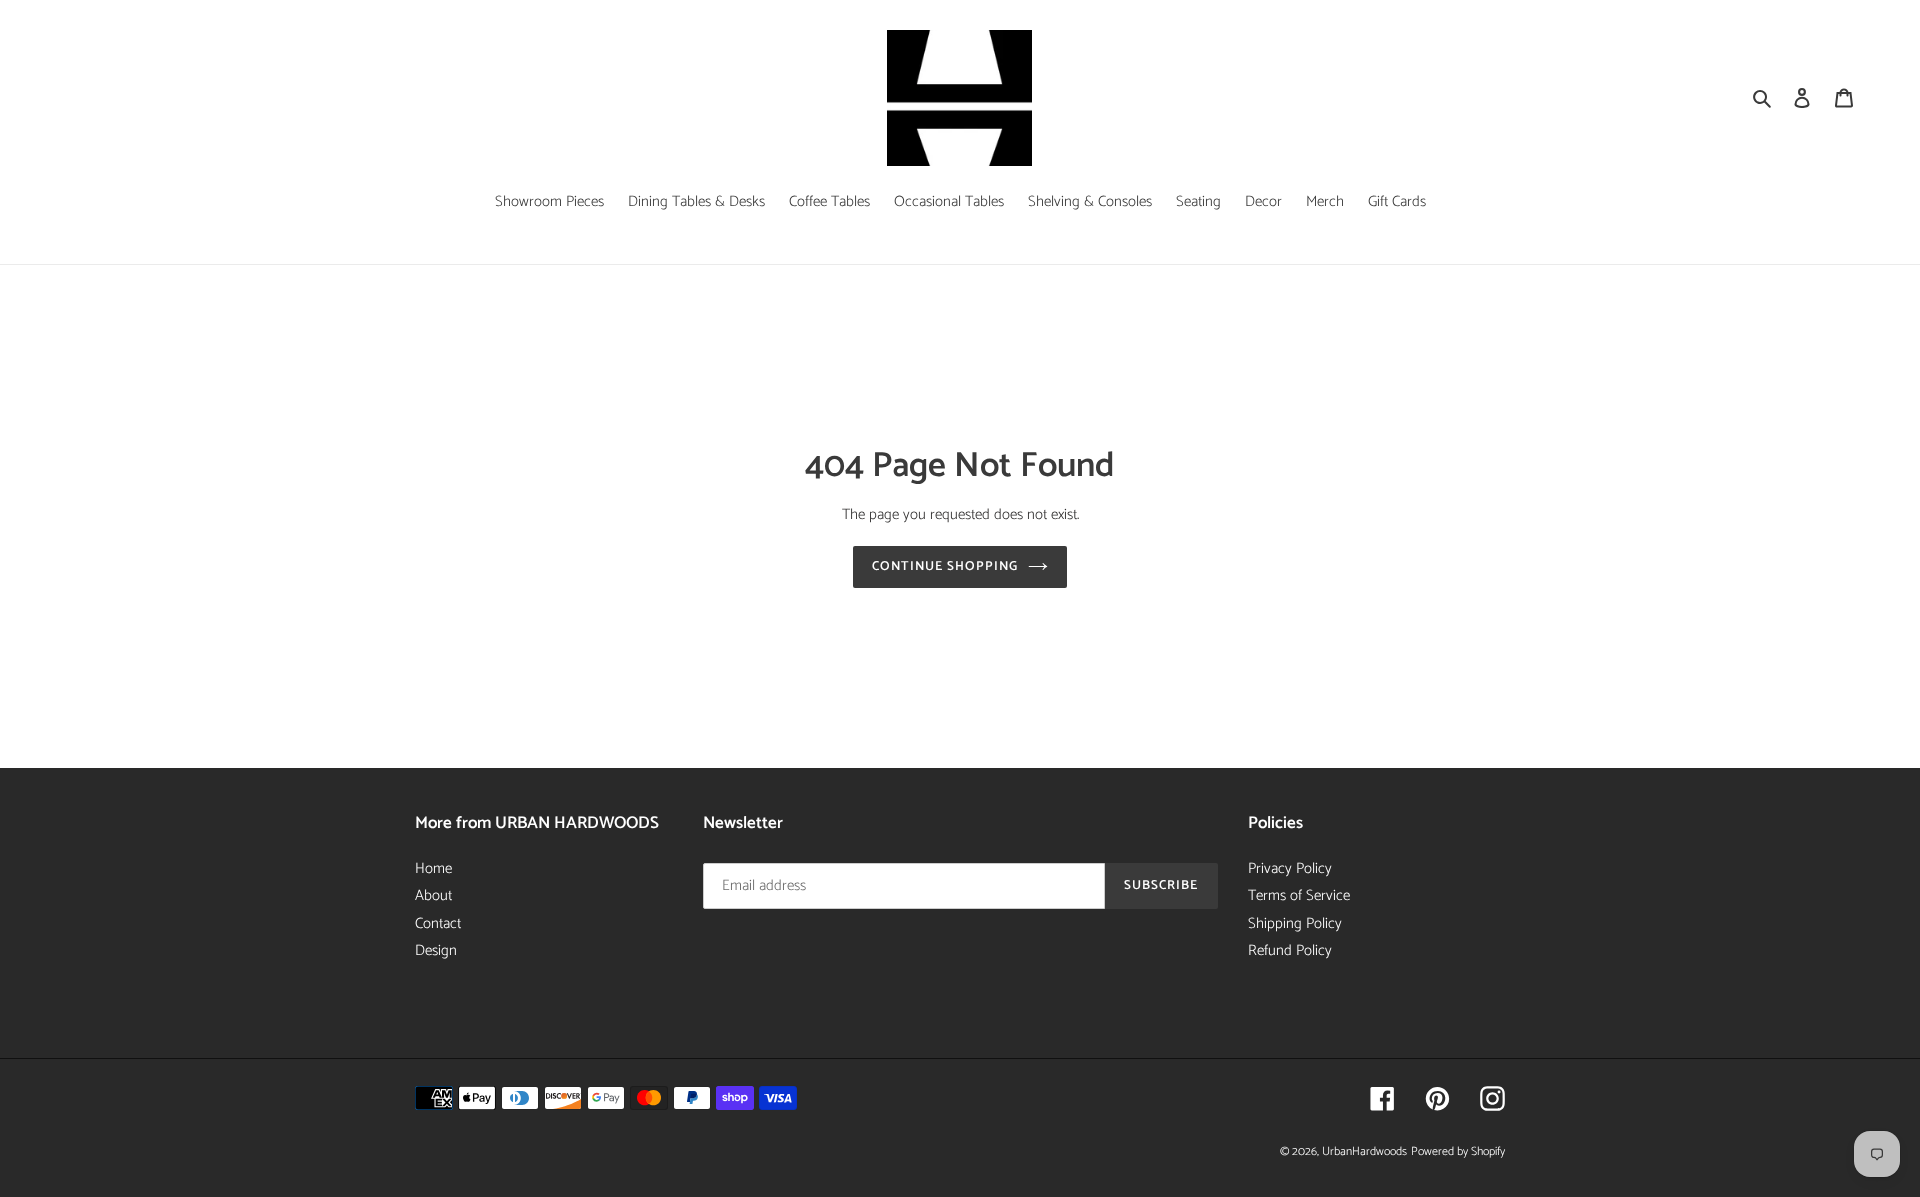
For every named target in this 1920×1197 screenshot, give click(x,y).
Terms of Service (1299, 895)
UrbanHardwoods (1364, 1151)
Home (433, 868)
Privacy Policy (1290, 868)
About (433, 895)
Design (436, 950)
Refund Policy (1290, 950)
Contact (438, 923)
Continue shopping (945, 566)
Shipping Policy (1295, 923)
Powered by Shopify (1458, 1151)
